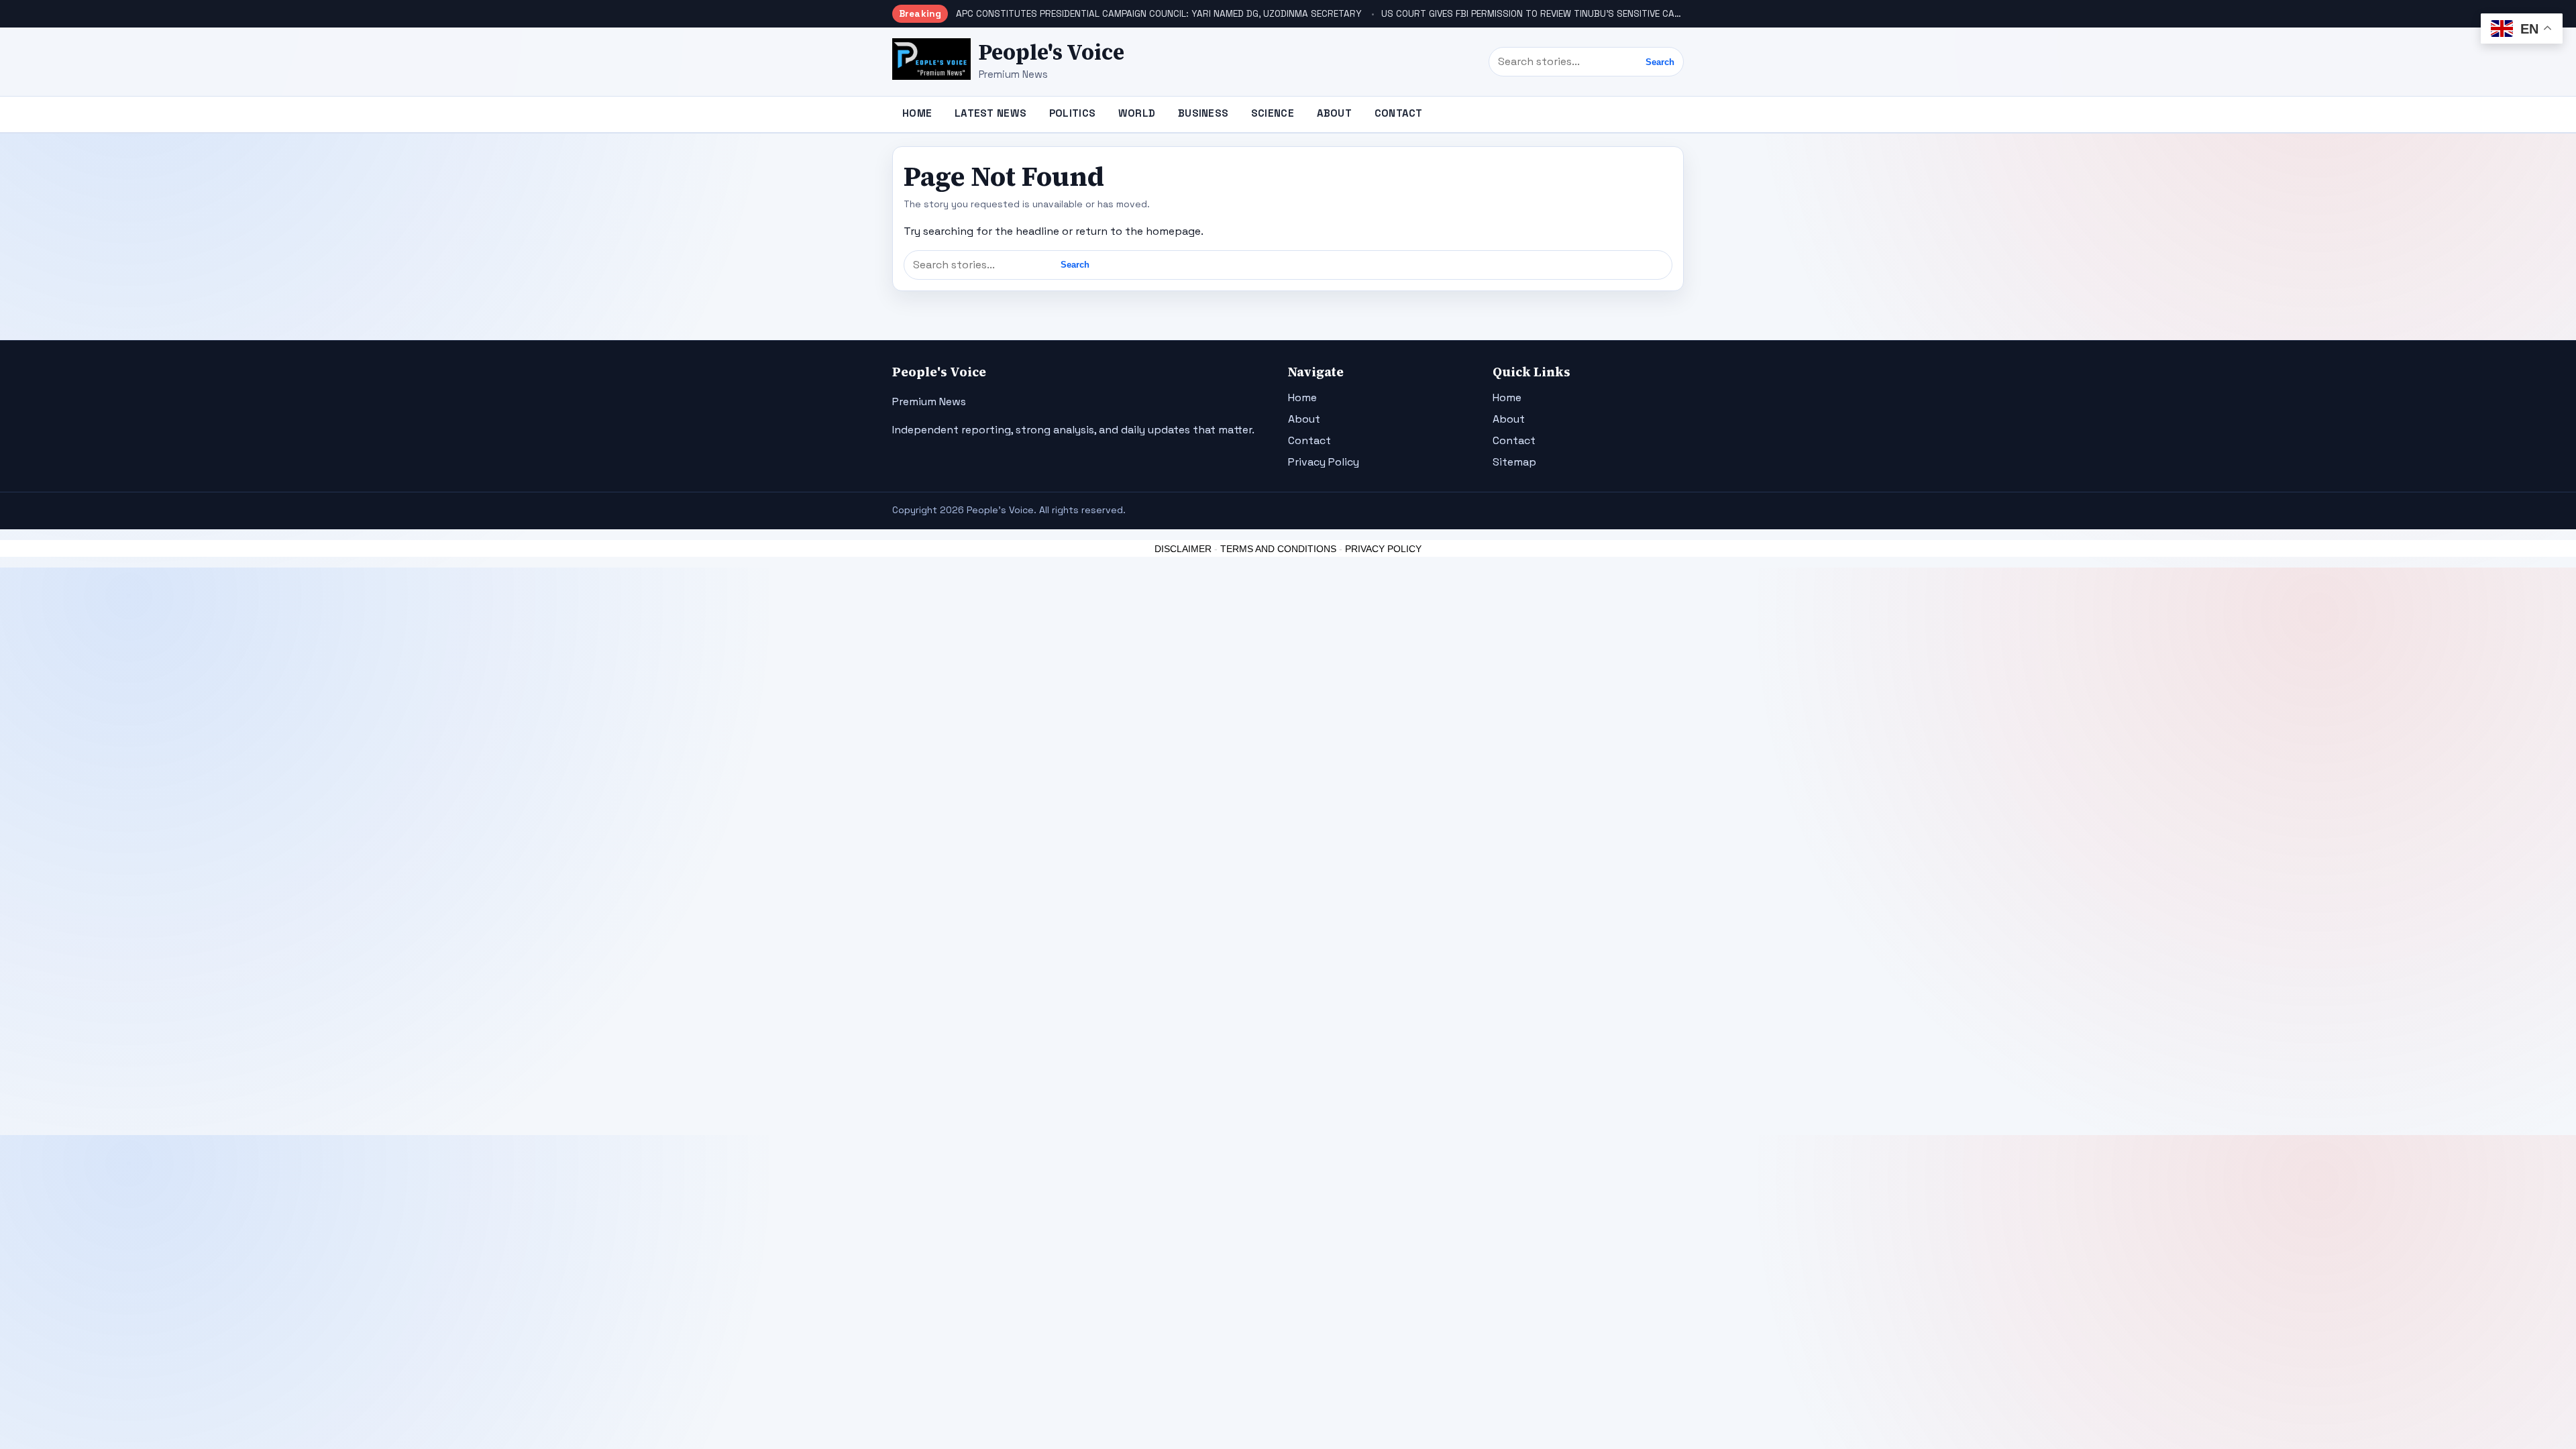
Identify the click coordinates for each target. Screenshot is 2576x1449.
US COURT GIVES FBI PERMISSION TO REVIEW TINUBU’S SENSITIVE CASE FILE (1542, 14)
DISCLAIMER (1183, 549)
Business (1203, 113)
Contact (1399, 113)
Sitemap (1514, 462)
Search (1660, 62)
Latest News (990, 113)
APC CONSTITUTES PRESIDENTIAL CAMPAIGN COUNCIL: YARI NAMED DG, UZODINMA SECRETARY (1159, 14)
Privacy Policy (1324, 462)
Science (1273, 113)
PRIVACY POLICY (1383, 549)
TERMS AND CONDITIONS (1278, 549)
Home (917, 113)
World (1137, 113)
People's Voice (1052, 52)
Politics (1072, 113)
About (1335, 113)
